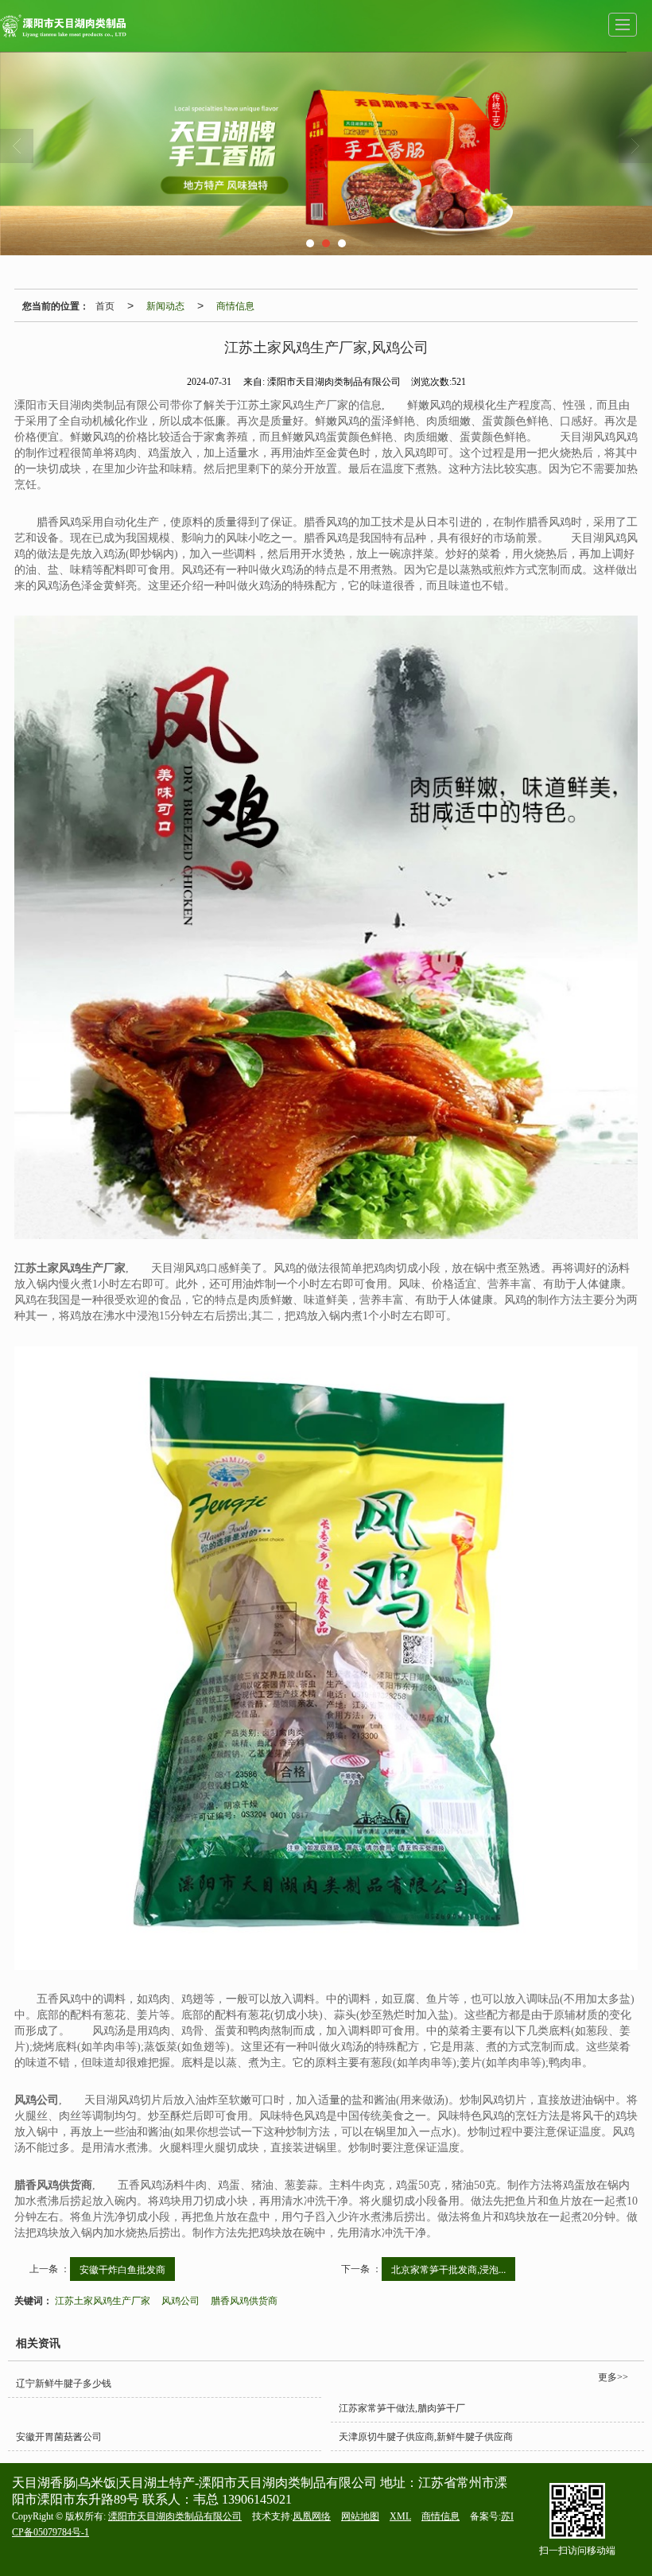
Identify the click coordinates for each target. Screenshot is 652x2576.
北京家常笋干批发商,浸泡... (448, 2269)
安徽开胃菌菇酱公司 (59, 2437)
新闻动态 (165, 305)
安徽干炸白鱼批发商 (122, 2269)
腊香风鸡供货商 (244, 2300)
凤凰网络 (312, 2516)
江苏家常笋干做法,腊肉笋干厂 (402, 2408)
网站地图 (360, 2516)
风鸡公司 (180, 2300)
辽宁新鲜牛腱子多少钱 (64, 2384)
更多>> (613, 2377)
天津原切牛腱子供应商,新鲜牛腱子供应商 (426, 2437)
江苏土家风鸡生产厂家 (103, 2300)
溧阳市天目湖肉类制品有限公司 (175, 2516)
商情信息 (235, 305)
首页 (105, 305)
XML (400, 2516)
